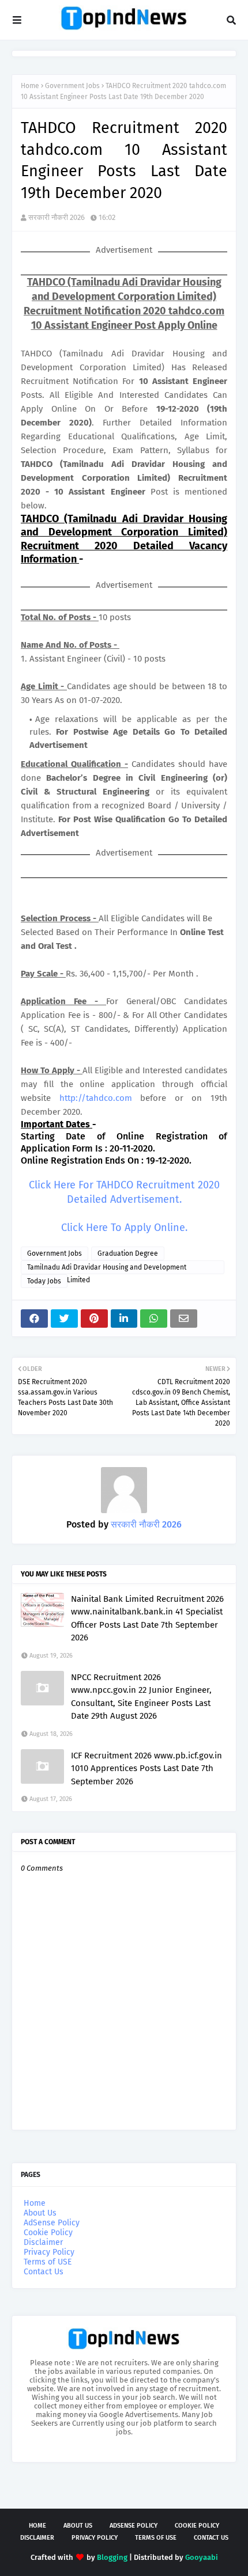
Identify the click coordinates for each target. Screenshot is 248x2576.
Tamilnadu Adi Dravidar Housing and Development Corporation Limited (107, 1269)
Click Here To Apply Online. (124, 1228)
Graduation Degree (128, 1253)
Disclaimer (43, 2242)
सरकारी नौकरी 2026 (57, 217)
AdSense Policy (52, 2223)
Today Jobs (44, 1281)
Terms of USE (48, 2262)
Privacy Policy (49, 2252)
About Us (40, 2213)
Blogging (112, 2557)
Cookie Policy (48, 2233)
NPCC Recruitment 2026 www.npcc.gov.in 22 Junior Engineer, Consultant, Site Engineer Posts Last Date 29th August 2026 (141, 1697)
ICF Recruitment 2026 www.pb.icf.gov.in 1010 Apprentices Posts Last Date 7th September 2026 (146, 1768)
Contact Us (44, 2272)
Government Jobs (72, 86)
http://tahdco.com (96, 1098)
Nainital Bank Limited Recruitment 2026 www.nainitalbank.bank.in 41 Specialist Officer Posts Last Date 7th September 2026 (147, 1618)
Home (30, 86)
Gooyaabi (202, 2557)
